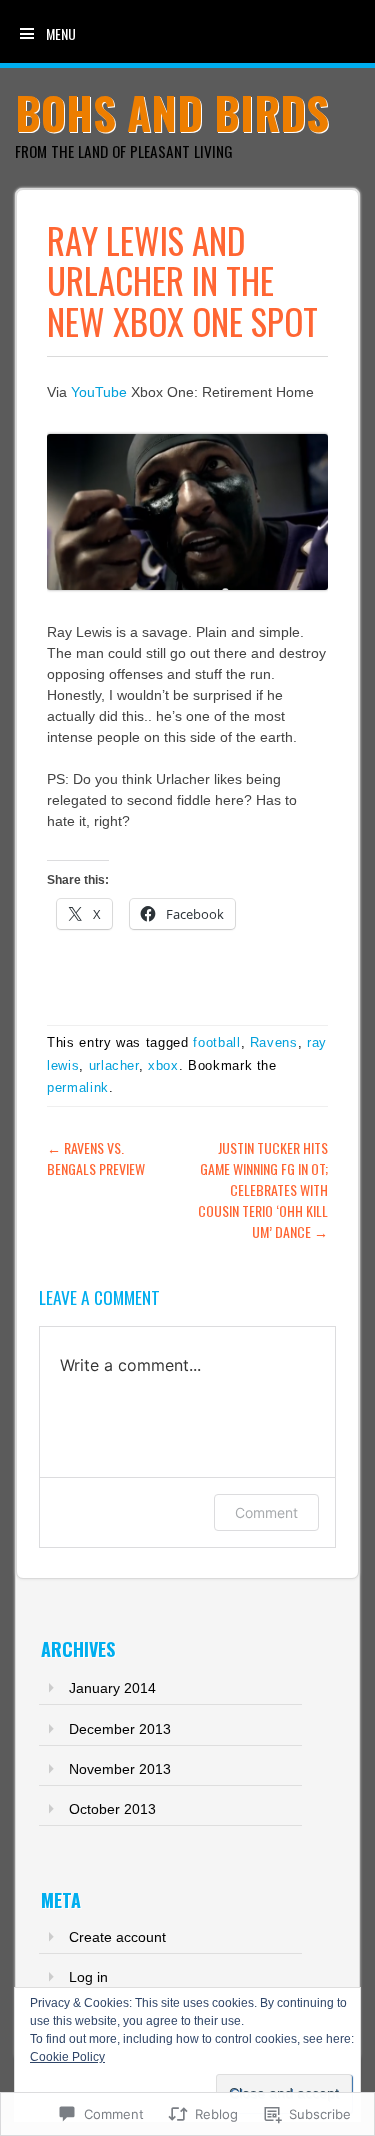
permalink (78, 1087)
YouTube (99, 392)
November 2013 (120, 1769)
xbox (163, 1065)
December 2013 (120, 1729)
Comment (266, 1512)
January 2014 (112, 1688)
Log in (88, 1977)
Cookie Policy (67, 2057)
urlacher (114, 1065)
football (216, 1042)
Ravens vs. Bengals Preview (96, 1158)
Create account (117, 1937)
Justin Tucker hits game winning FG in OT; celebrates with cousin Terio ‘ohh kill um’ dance (263, 1189)
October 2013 (112, 1809)
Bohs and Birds (172, 112)
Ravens (274, 1042)
